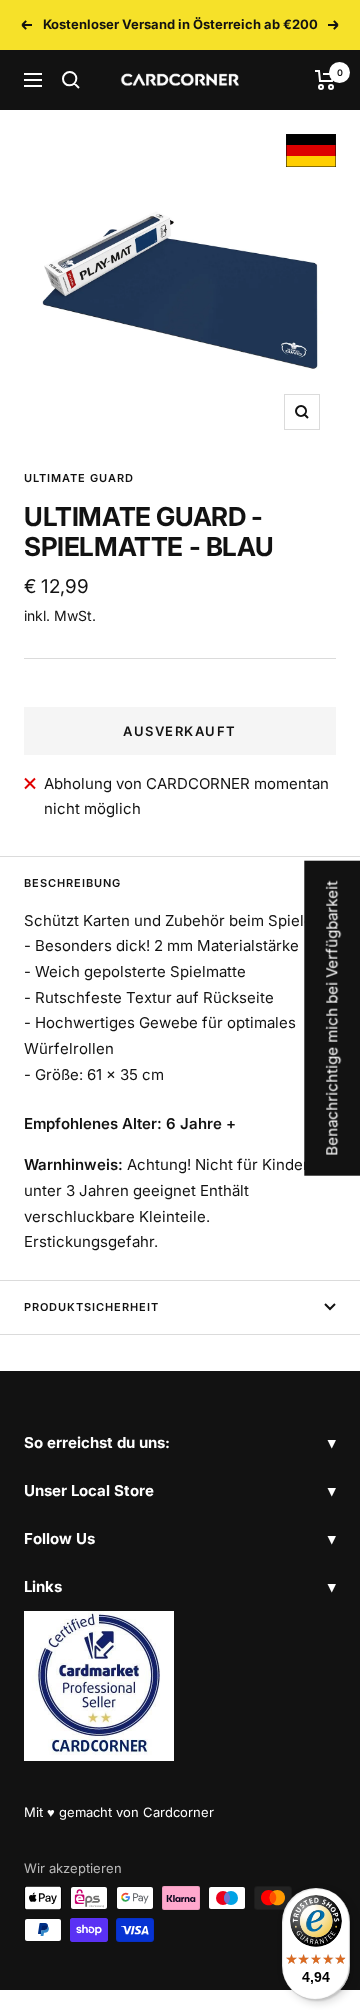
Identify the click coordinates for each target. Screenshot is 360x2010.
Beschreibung (72, 883)
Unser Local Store (89, 1490)
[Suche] (71, 80)
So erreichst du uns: (97, 1442)
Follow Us (59, 1538)
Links (43, 1586)
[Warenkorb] (325, 80)
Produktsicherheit (91, 1307)
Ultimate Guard (79, 478)
